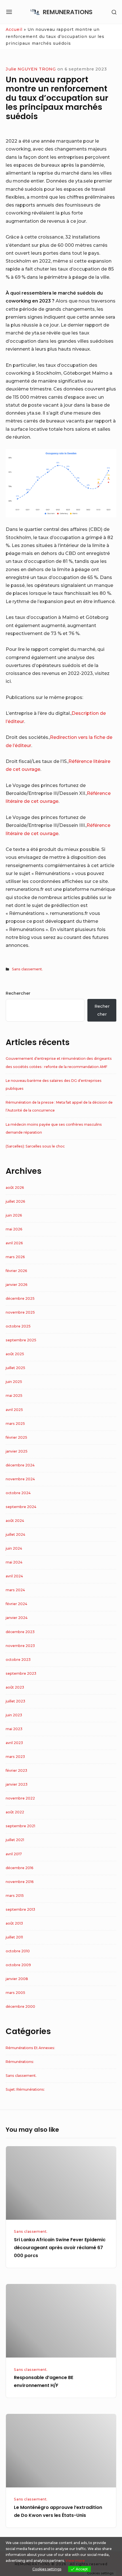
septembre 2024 (21, 1507)
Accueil (14, 29)
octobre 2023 (18, 1660)
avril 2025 (14, 1410)
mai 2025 (14, 1396)
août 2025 (15, 1354)
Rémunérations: (20, 2062)
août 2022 (15, 1812)
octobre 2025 (18, 1326)
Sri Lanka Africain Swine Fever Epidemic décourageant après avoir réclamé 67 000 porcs (60, 2248)
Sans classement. (27, 969)
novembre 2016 (20, 1882)
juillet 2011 (14, 1937)
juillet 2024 (15, 1534)
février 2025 (16, 1437)
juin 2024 (14, 1548)
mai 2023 (14, 1729)
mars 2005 (15, 1993)
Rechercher (18, 993)
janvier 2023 (17, 1784)
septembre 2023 (21, 1673)
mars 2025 (15, 1424)
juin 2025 (14, 1382)
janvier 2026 (17, 1285)
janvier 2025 (17, 1451)
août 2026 (15, 1188)
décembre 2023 (20, 1632)
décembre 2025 (20, 1298)
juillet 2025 (15, 1368)
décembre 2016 (20, 1868)
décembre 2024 (20, 1465)
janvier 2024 (17, 1618)
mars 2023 (15, 1757)
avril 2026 (14, 1243)
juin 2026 (14, 1215)
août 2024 (15, 1521)
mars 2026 (15, 1257)
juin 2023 (14, 1715)
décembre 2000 (20, 2006)
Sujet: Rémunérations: (25, 2089)
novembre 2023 (20, 1646)
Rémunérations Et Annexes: (30, 2048)
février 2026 (16, 1271)
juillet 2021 (15, 1840)
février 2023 (16, 1770)
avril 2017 (14, 1854)
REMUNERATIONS (68, 12)
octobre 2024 (18, 1493)
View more (75, 2561)
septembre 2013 (20, 1909)
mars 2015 (15, 1896)
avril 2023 (14, 1743)
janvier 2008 (17, 1979)
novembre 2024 (20, 1479)
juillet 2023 (15, 1701)
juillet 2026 (15, 1201)
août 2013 (14, 1923)
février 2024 (16, 1604)
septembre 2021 (20, 1826)
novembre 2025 (20, 1312)
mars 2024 (15, 1590)
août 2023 (15, 1687)
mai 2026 (14, 1229)
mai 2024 (14, 1562)
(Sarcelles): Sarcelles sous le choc (35, 1146)
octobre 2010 (18, 1951)
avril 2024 (14, 1576)
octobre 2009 (18, 1965)
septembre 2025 (21, 1340)
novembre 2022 (20, 1798)
